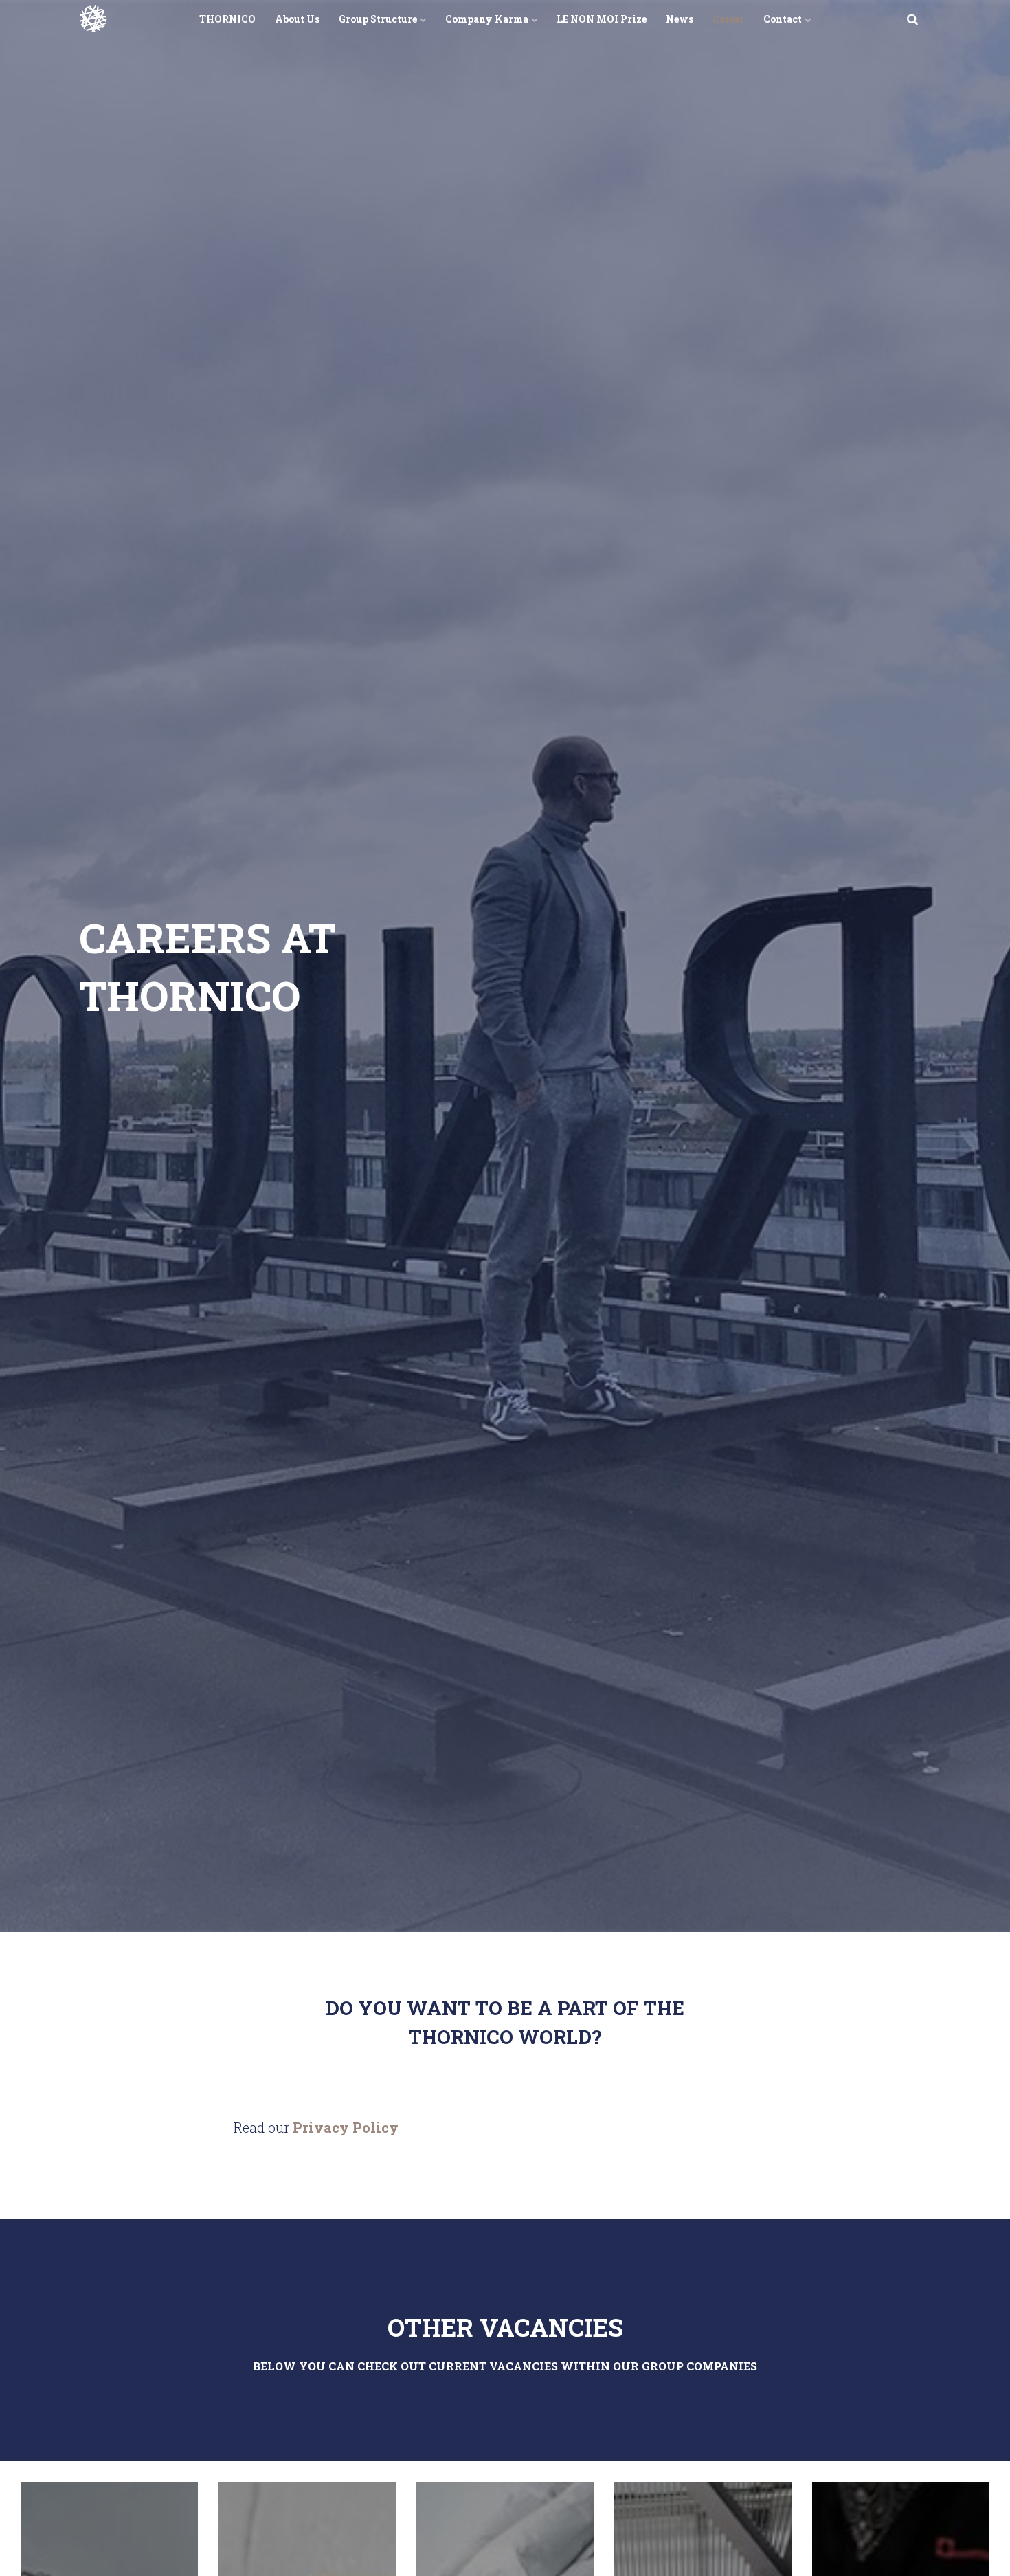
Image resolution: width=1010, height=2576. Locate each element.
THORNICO (227, 19)
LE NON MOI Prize (602, 19)
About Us (297, 19)
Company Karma (488, 19)
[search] (912, 19)
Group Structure (379, 19)
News (680, 19)
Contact (784, 19)
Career (728, 19)
